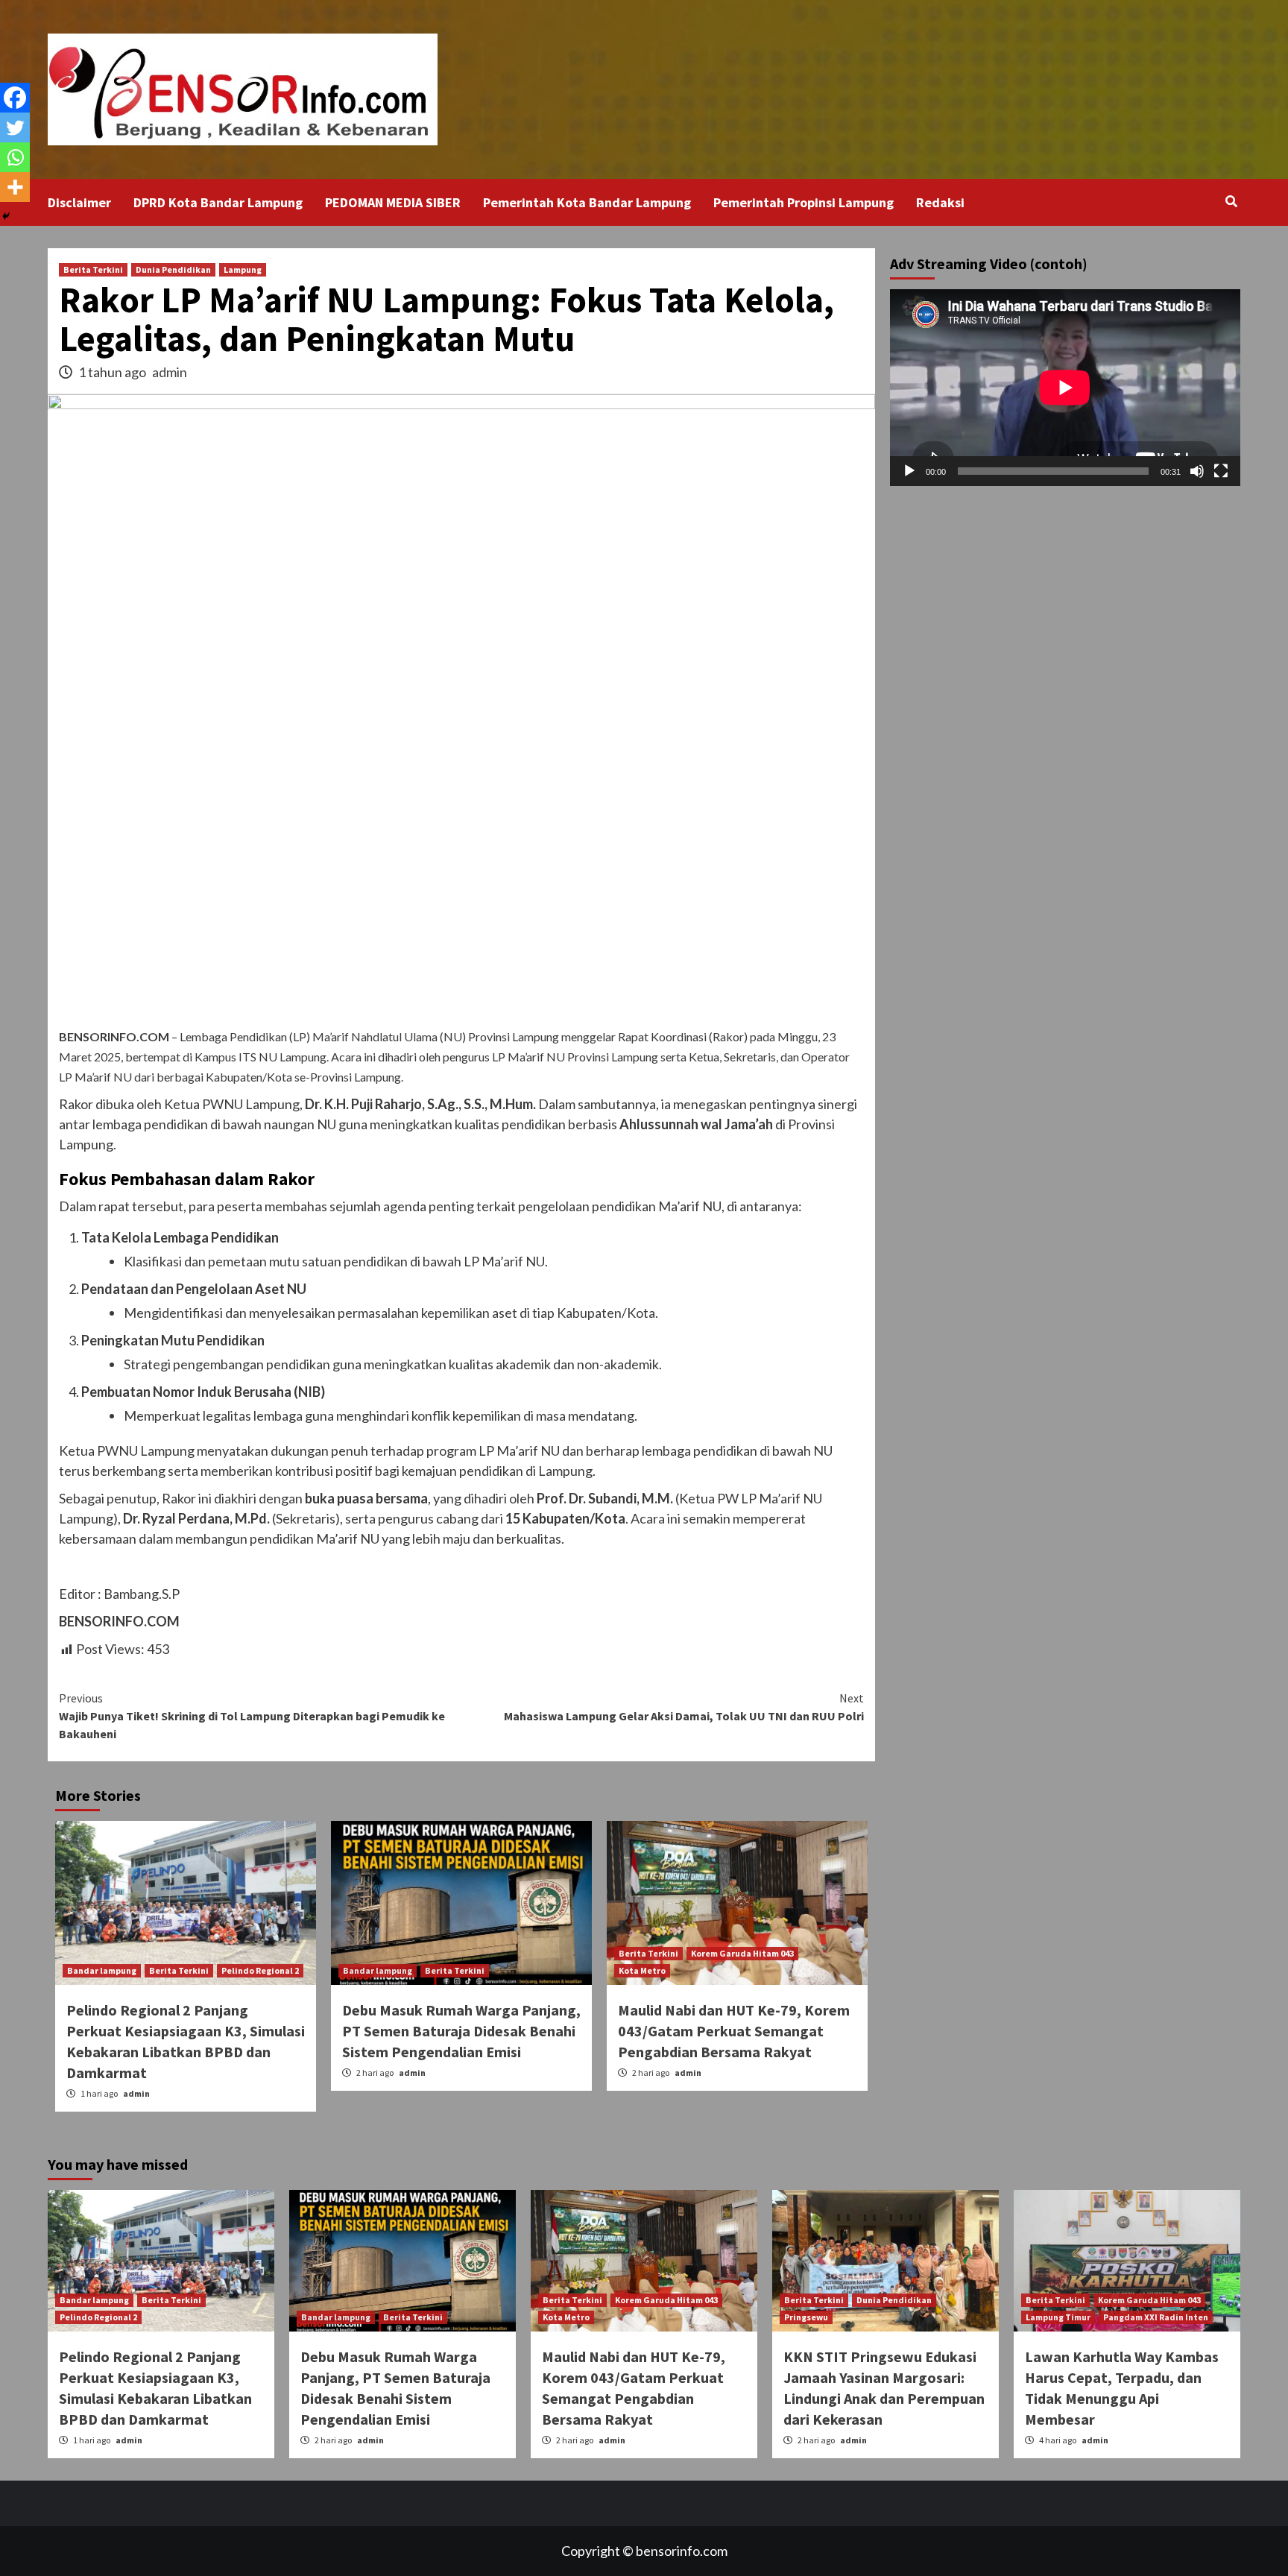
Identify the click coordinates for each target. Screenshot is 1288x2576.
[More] (15, 187)
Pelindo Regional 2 (260, 1970)
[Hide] (6, 216)
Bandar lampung (102, 1970)
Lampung (243, 269)
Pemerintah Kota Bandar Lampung (587, 202)
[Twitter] (15, 127)
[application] (1065, 388)
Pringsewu (806, 2317)
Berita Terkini (93, 269)
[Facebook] (15, 98)
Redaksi (940, 202)
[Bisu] (1197, 471)
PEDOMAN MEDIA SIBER (393, 202)
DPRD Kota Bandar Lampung (218, 202)
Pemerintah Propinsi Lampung (804, 202)
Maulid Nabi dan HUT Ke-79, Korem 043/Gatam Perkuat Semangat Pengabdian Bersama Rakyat (734, 2031)
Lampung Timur (1058, 2317)
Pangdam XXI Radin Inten (1156, 2317)
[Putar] (909, 471)
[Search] (1231, 201)
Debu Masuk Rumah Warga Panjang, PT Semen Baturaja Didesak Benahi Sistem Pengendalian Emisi (461, 2031)
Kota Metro (642, 1970)
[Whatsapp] (15, 157)
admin (170, 372)
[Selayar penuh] (1221, 471)
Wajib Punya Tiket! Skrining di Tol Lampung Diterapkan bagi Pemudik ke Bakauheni (252, 1716)
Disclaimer (79, 202)
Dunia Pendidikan (173, 269)
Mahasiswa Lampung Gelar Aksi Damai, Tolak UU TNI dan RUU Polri (684, 1707)
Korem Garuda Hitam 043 (742, 1953)
